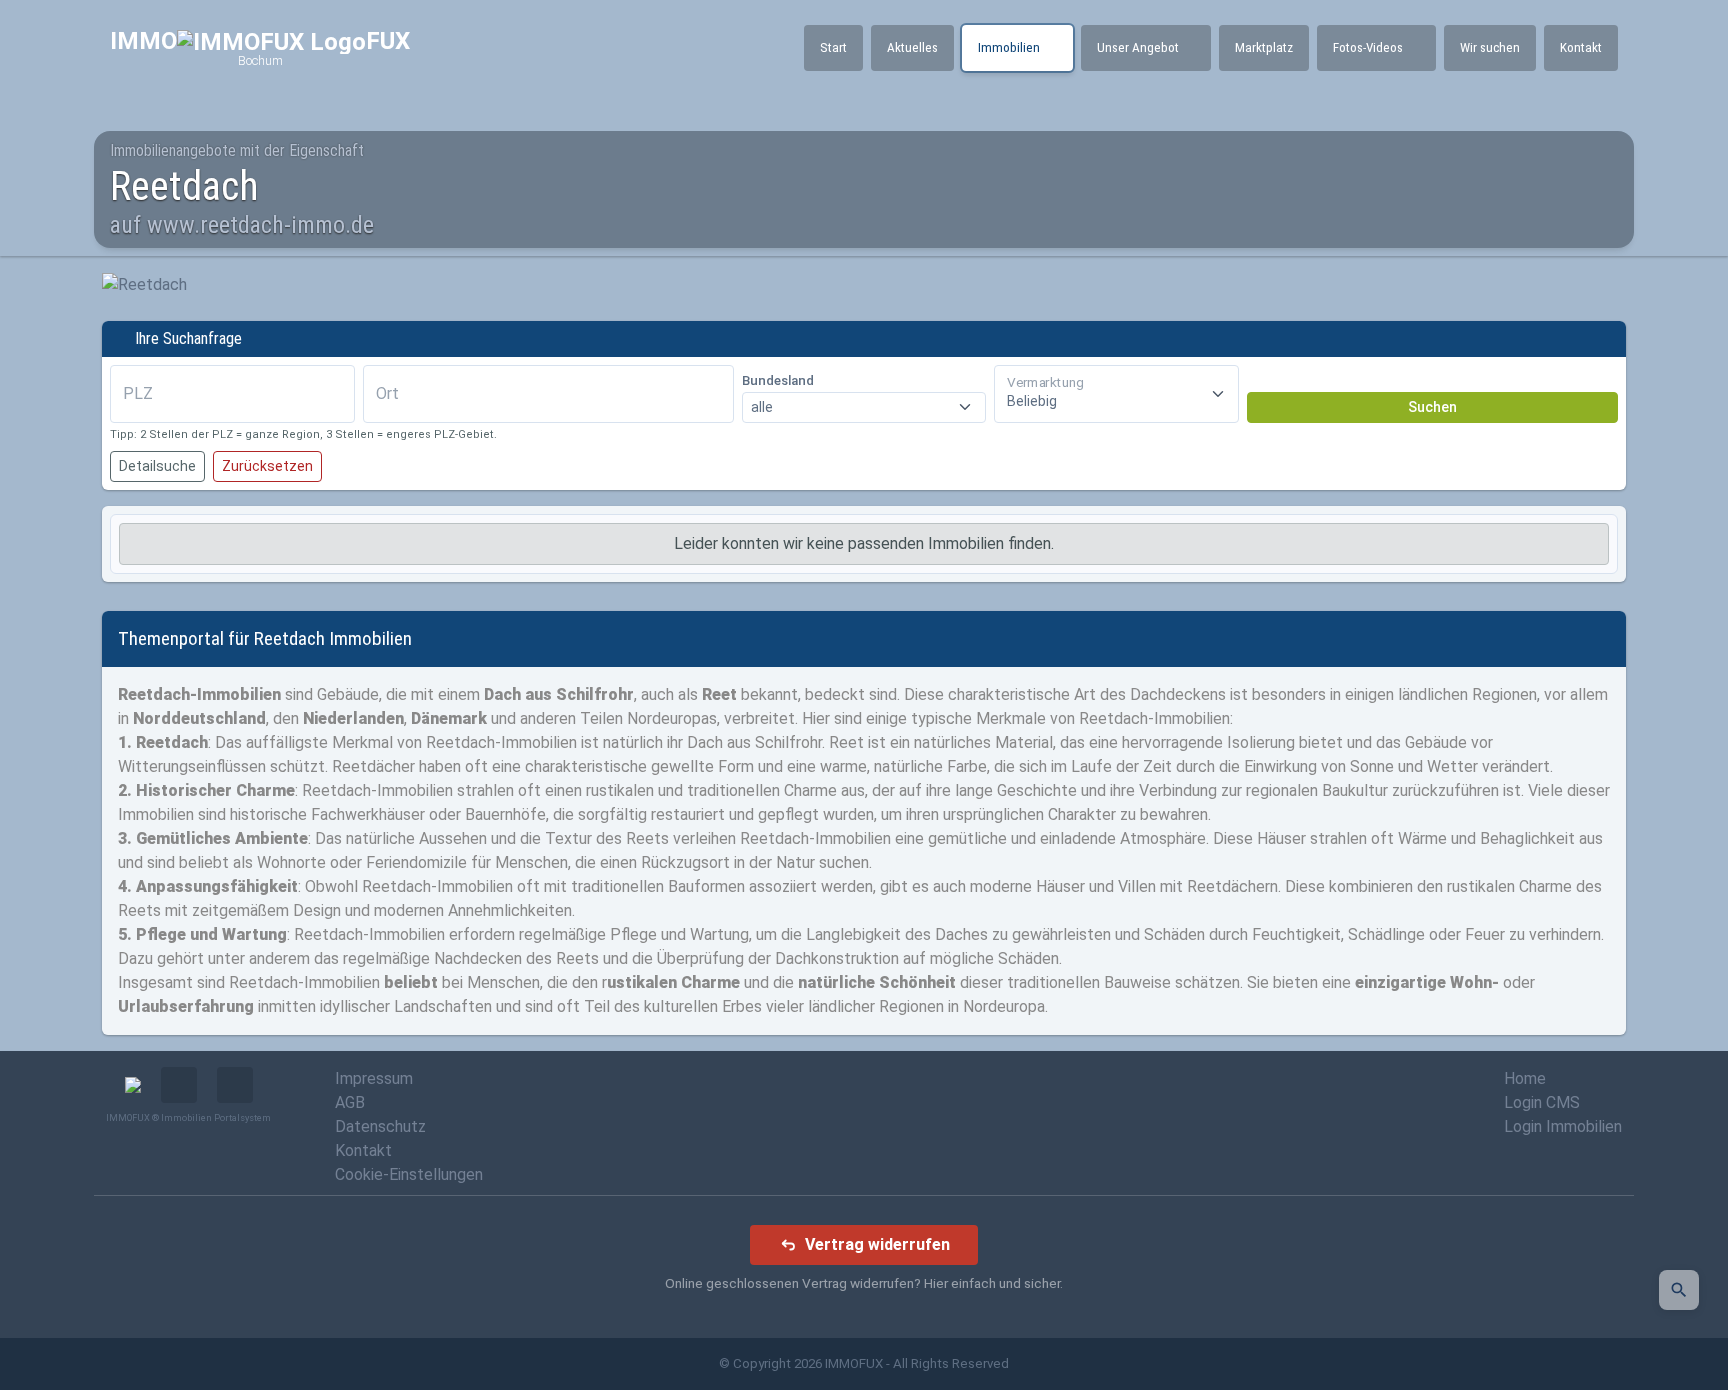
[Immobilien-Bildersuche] (1679, 1290)
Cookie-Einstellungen (409, 1174)
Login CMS (1542, 1102)
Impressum (374, 1078)
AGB (350, 1102)
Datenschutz (380, 1126)
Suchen (1432, 407)
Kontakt (363, 1150)
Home (1525, 1078)
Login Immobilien (1563, 1126)
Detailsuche (157, 466)
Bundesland (778, 380)
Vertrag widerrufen (877, 1244)
